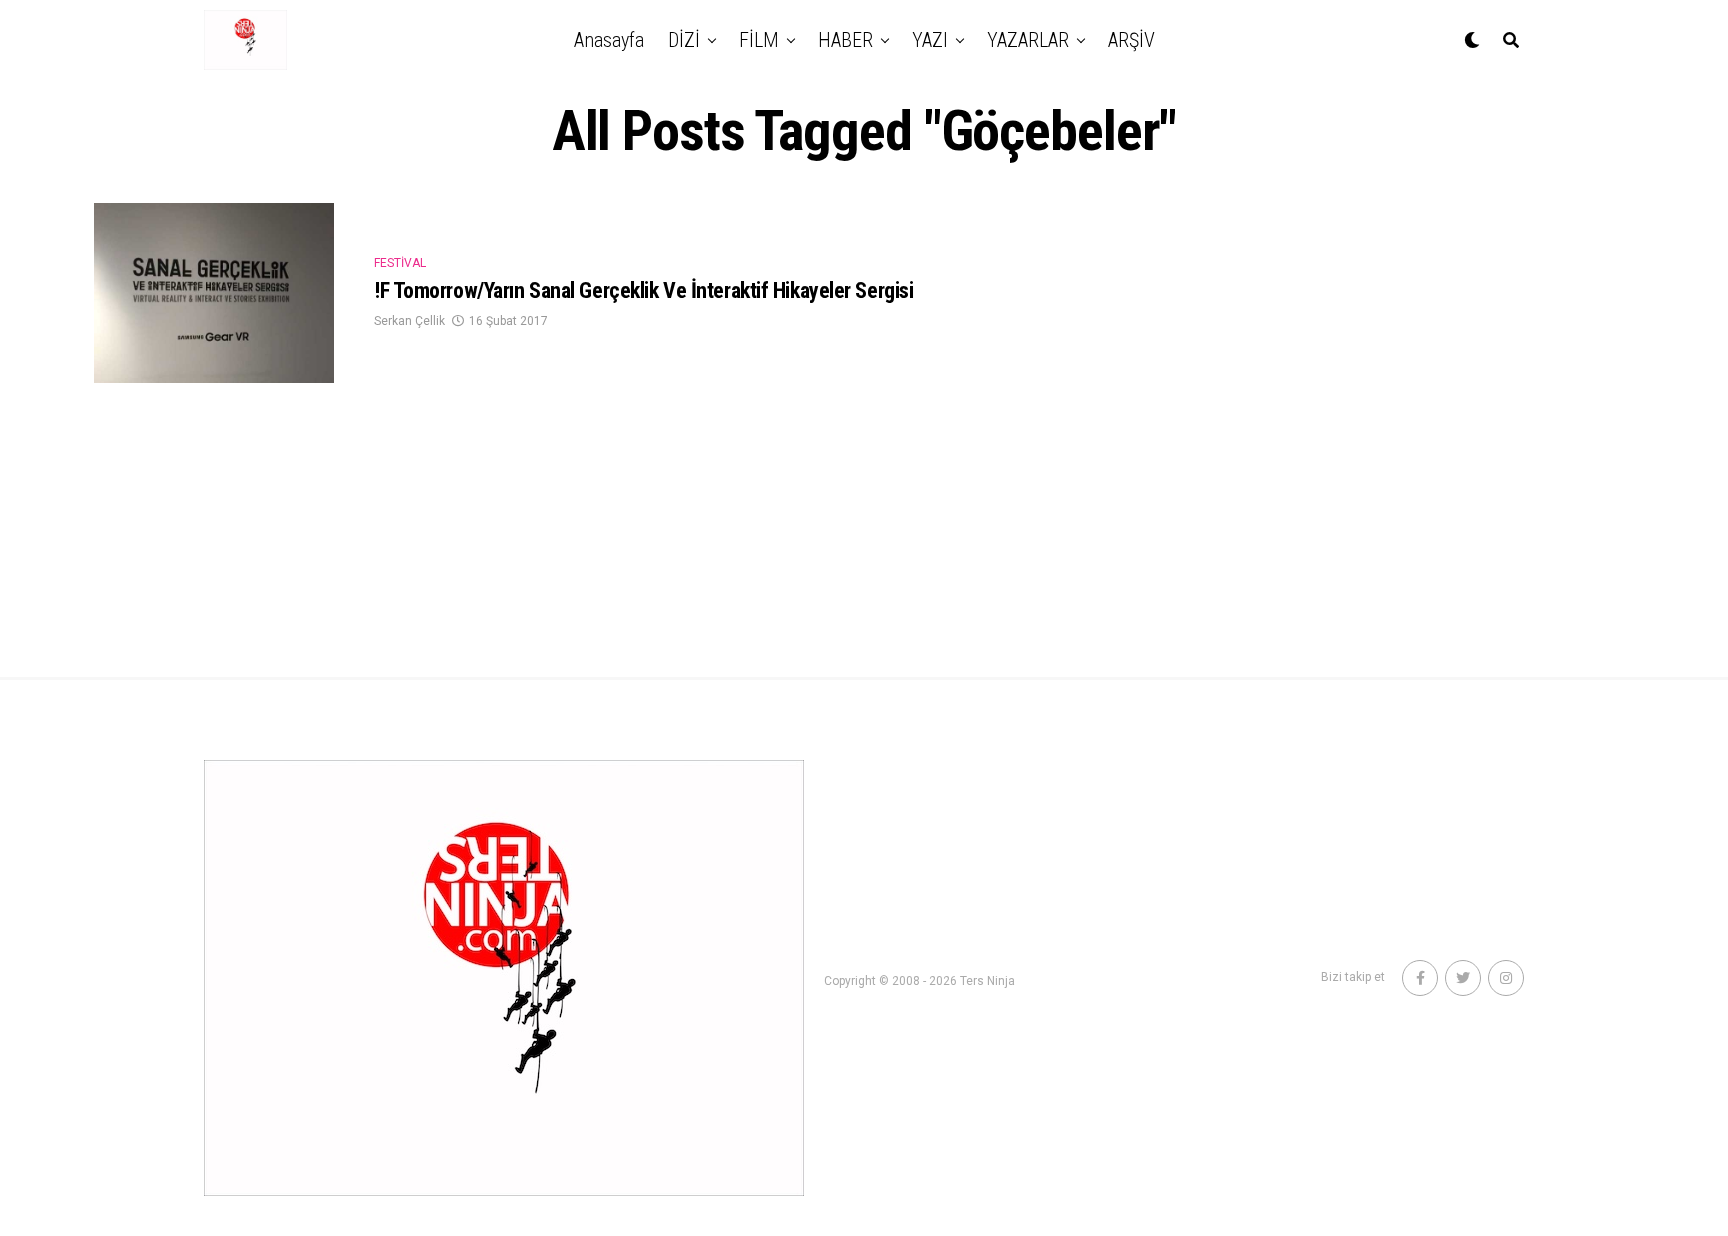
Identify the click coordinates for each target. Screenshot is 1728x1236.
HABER (845, 40)
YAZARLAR (1028, 40)
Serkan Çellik (409, 321)
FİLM (759, 40)
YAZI (930, 40)
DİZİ (684, 40)
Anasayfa (609, 40)
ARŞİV (1131, 40)
